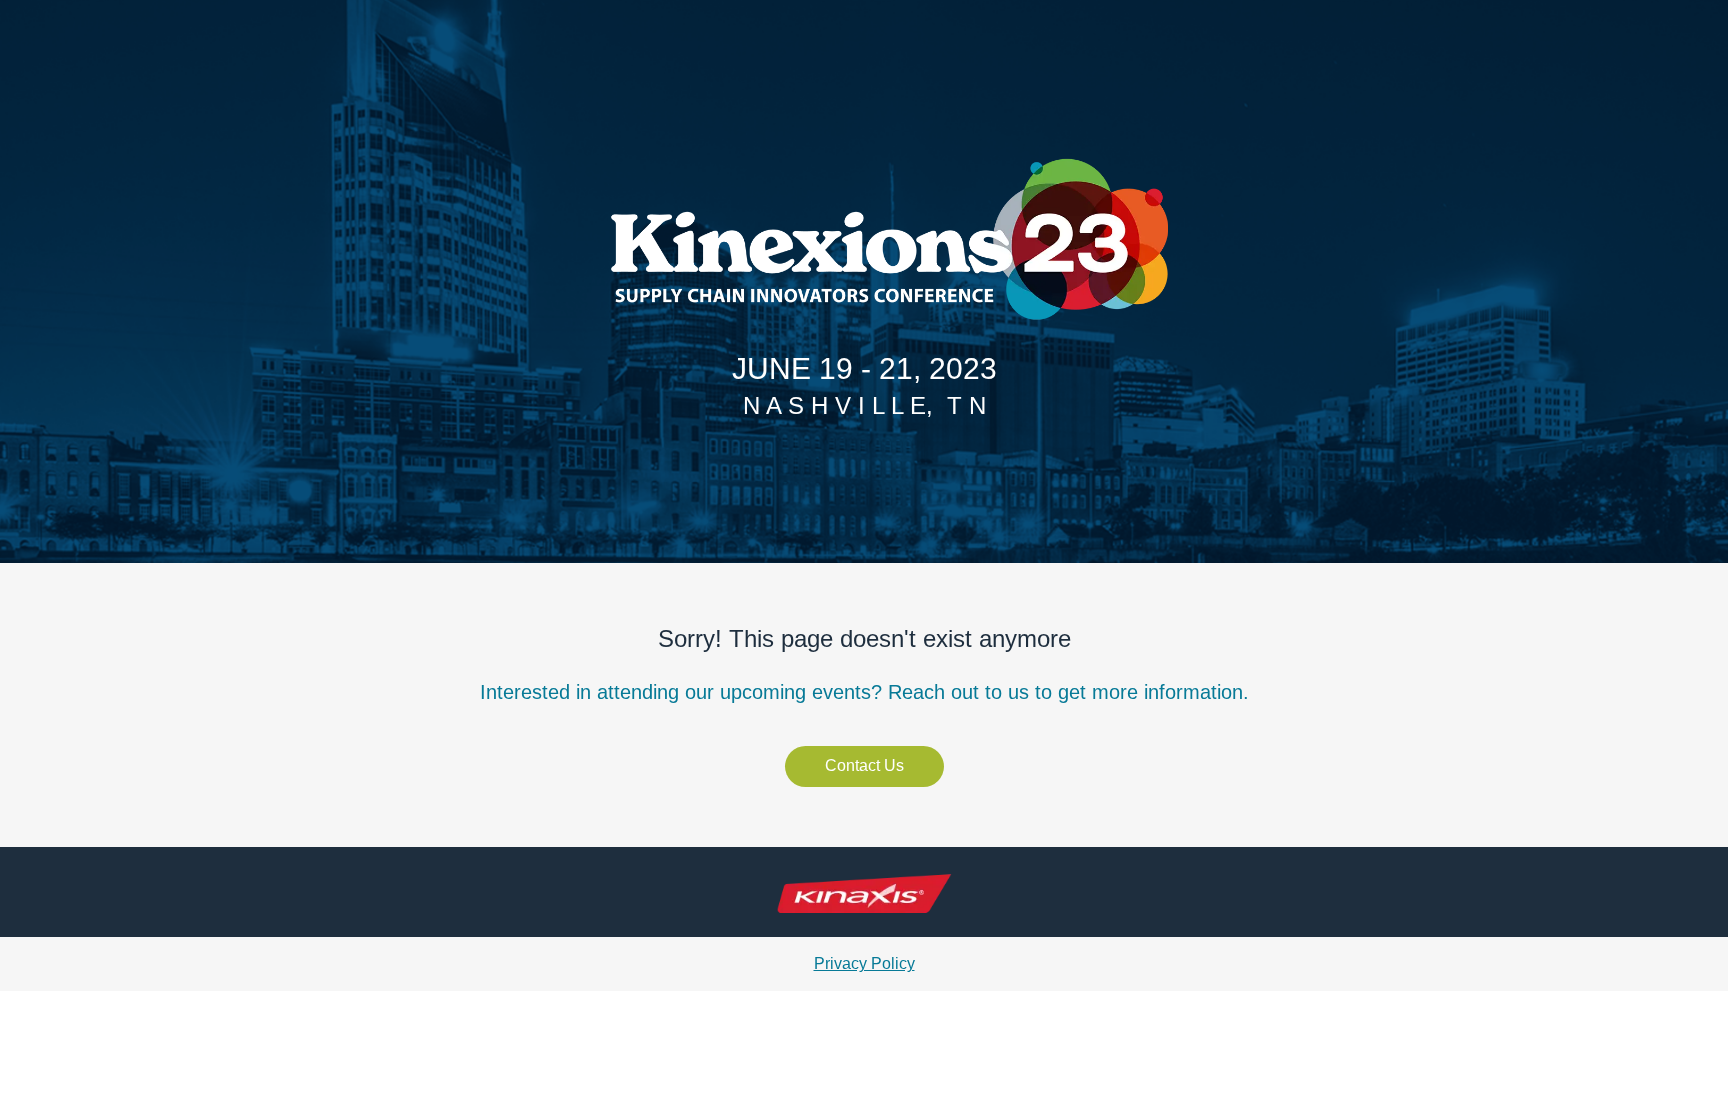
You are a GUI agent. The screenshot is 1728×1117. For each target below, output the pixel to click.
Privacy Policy (864, 963)
